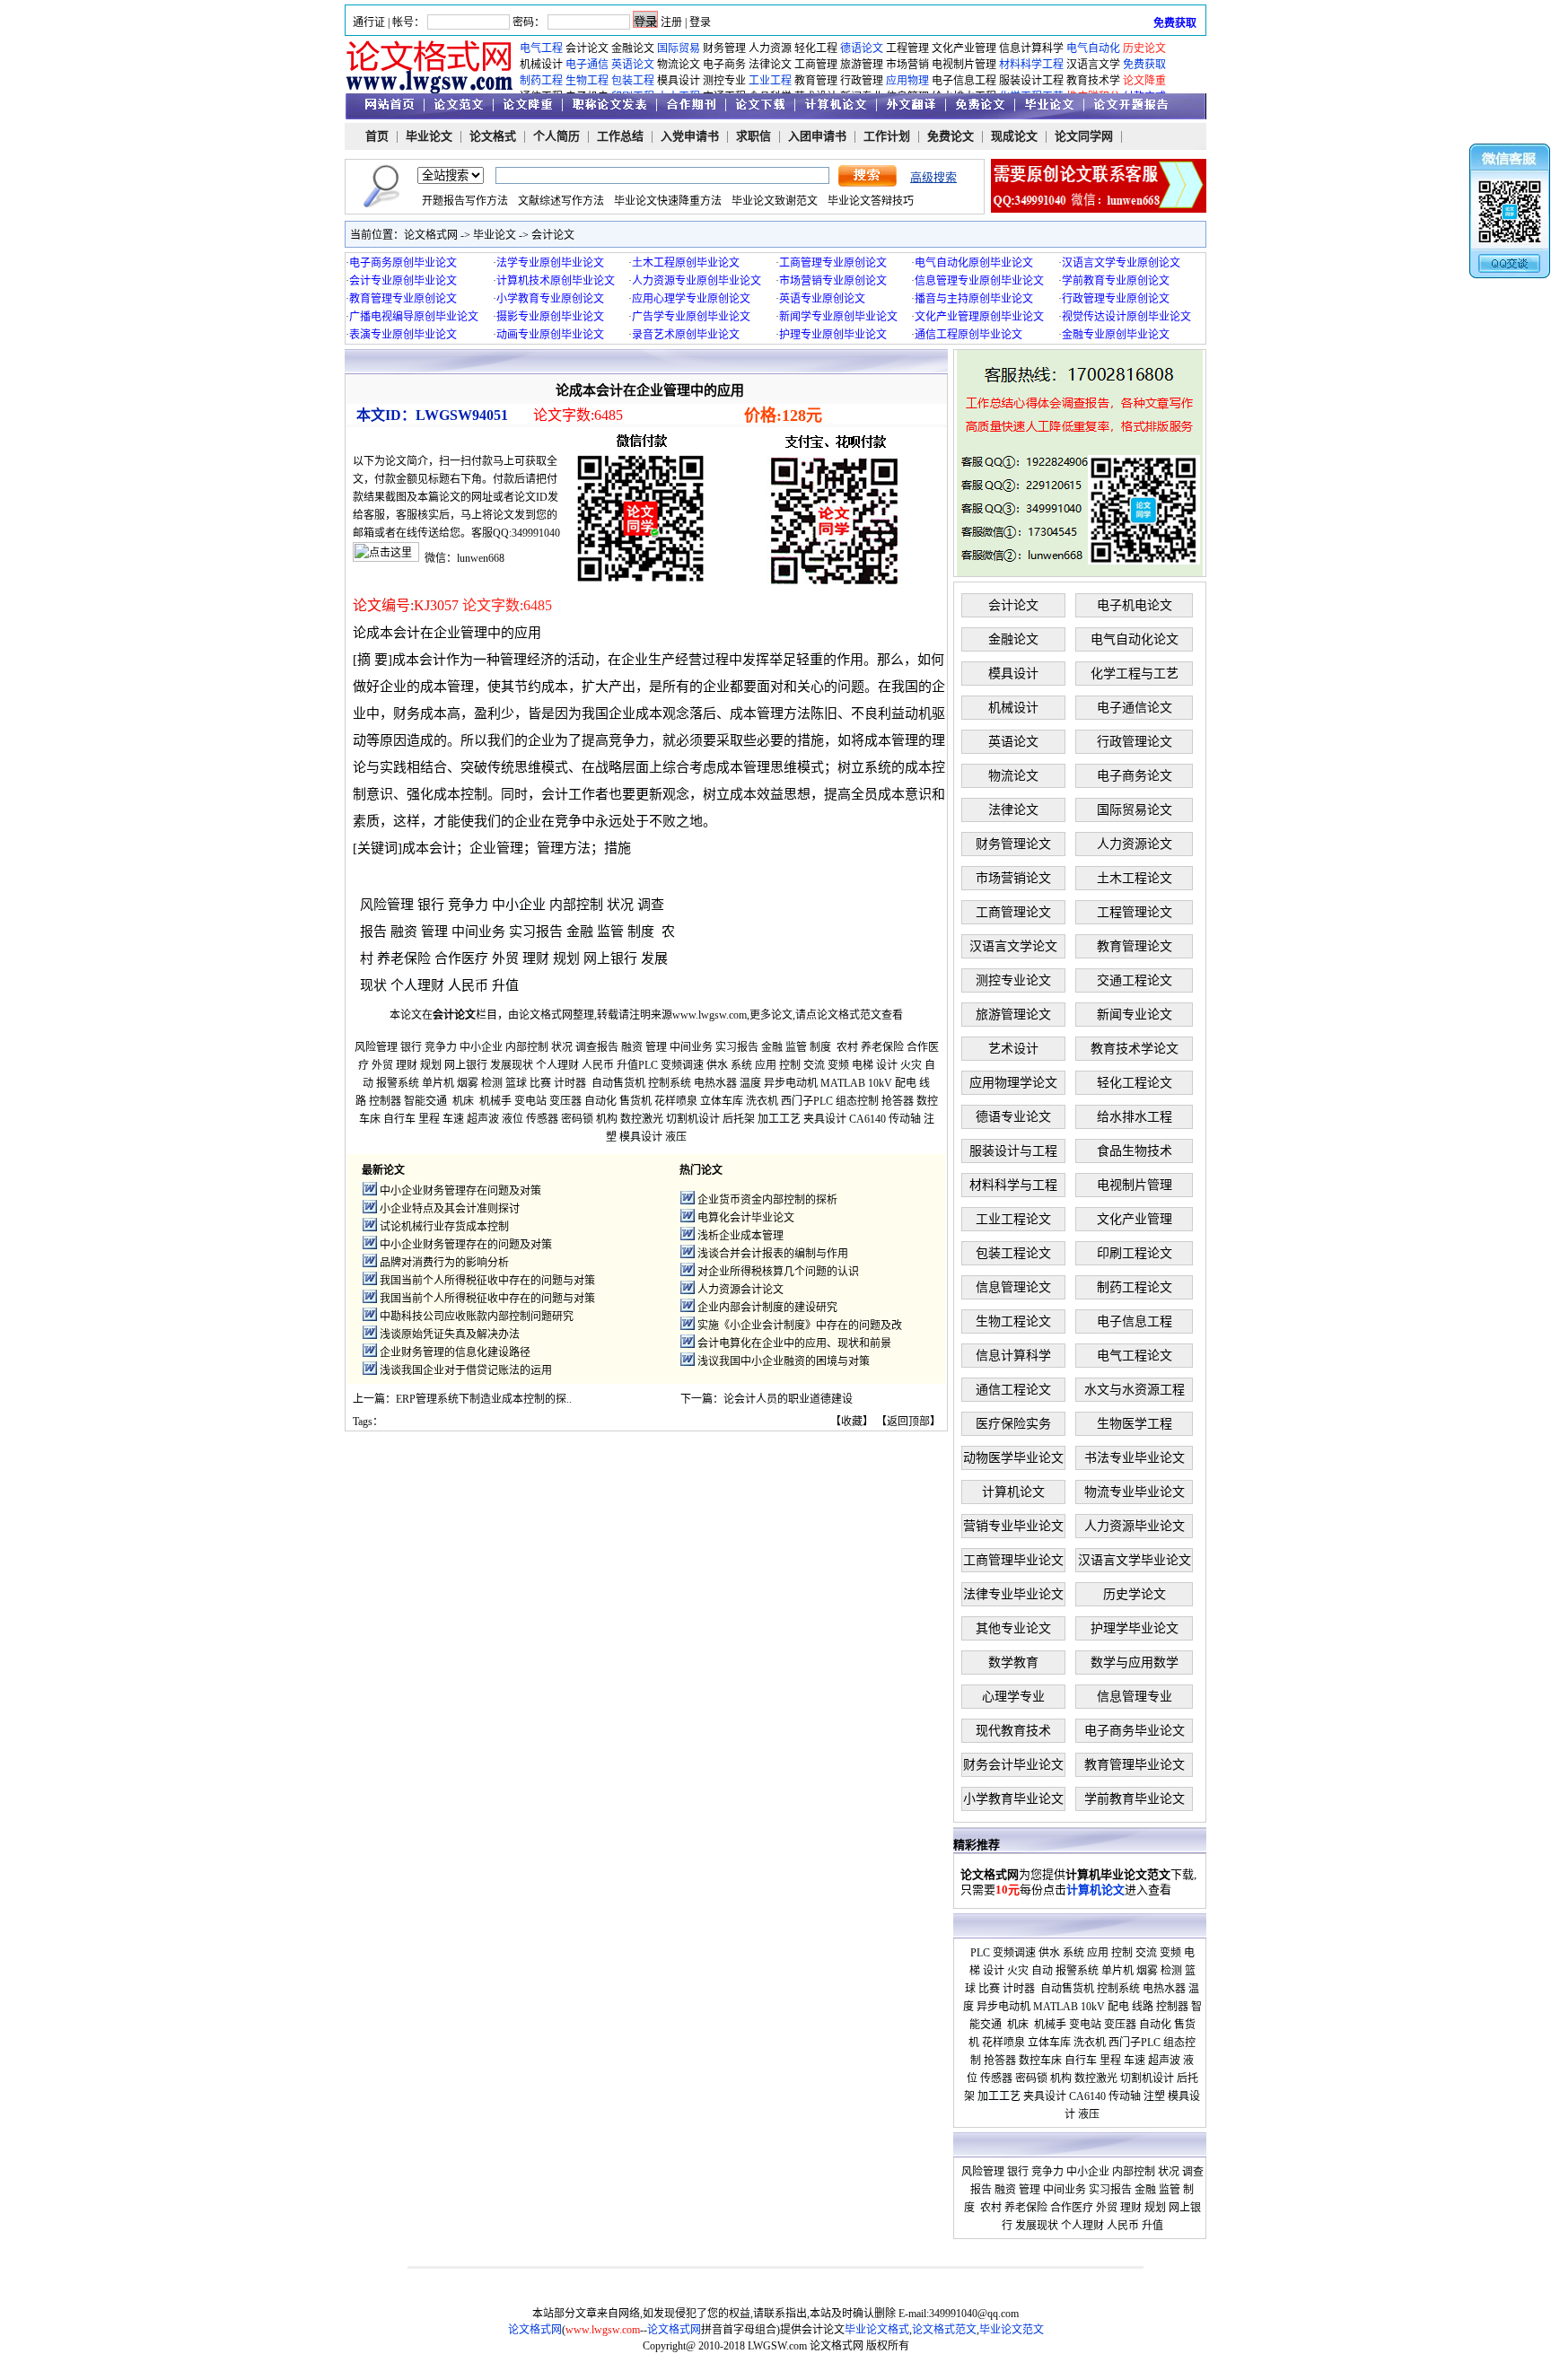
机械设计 (541, 65)
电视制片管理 (964, 65)
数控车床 (1040, 2061)
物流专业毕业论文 (1135, 1492)
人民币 (468, 985)
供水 (717, 1065)
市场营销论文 (1013, 878)
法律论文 (770, 65)
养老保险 (404, 958)
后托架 (739, 1119)
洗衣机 (762, 1101)
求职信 (754, 136)
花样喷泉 (676, 1101)
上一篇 (369, 1399)
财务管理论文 (1013, 844)
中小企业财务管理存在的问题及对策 (466, 1245)
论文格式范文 (849, 1015)
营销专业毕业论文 (1013, 1526)
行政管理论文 (1135, 742)
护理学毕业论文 (1135, 1628)
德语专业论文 (1013, 1117)
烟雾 (468, 1083)
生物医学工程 (1135, 1424)
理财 (536, 958)
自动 (1042, 1971)
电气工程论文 (1135, 1356)
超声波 (483, 1119)
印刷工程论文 (1135, 1253)
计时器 (570, 1083)
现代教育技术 (1013, 1731)
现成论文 (1014, 136)
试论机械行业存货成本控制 (444, 1227)
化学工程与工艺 (1135, 674)
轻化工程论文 (1135, 1083)
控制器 (385, 1101)
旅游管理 (862, 65)
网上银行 (610, 958)
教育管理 (816, 81)
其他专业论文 (1013, 1628)
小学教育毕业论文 (1013, 1799)
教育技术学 (1093, 81)
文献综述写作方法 (561, 201)
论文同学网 (1084, 136)
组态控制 (857, 1101)
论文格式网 (431, 235)
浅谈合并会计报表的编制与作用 (773, 1254)
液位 (513, 1119)
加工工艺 (779, 1119)
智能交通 (425, 1101)
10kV (880, 1083)
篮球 (516, 1083)
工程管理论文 (1135, 912)
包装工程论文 (1013, 1253)
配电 (906, 1083)
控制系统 (670, 1083)
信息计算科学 (1031, 48)
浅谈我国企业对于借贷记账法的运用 (466, 1370)
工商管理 (816, 65)
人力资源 (770, 48)
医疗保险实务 (1013, 1424)
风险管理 (387, 905)
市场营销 (907, 65)
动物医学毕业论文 (1013, 1458)
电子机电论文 (1135, 605)
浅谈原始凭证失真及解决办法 (450, 1334)
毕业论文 (429, 136)
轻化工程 (816, 48)
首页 (377, 136)
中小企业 (519, 905)
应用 (766, 1065)
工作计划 (887, 136)
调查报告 (597, 1047)
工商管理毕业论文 (1013, 1560)
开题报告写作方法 (465, 201)
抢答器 (898, 1101)
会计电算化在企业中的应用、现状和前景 (794, 1343)
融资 (404, 932)
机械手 (495, 1101)
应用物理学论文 (1013, 1083)
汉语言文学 (1093, 65)
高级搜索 (933, 177)
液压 (676, 1137)
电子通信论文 (1135, 708)
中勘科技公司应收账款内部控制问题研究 (477, 1317)
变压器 (565, 1101)
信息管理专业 (1135, 1697)
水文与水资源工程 (1135, 1390)
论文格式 (493, 136)
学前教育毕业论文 (1135, 1799)
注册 (671, 22)
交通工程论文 (1135, 980)
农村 (847, 1047)
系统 (741, 1065)
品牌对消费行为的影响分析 (444, 1263)
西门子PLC (807, 1101)
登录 (700, 22)
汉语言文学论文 (1013, 946)
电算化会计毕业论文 (746, 1218)
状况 (620, 905)
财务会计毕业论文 (1013, 1765)
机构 (607, 1119)
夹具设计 (825, 1119)
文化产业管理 (964, 48)
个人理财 (417, 985)
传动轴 (905, 1119)
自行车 (399, 1119)
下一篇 (697, 1399)
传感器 (542, 1119)
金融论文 (633, 48)
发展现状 (512, 1065)
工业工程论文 (1013, 1219)
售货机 (635, 1101)
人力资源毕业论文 (1135, 1526)
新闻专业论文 (1135, 1015)
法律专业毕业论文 (1013, 1594)
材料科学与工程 (1013, 1185)
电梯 (863, 1065)
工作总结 (620, 136)
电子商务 (724, 65)
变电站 (530, 1101)
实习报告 (536, 932)
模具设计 (679, 81)
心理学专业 (1013, 1697)
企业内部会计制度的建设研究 (767, 1308)
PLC (648, 1065)
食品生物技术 (1135, 1151)
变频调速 (682, 1065)
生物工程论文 (1013, 1321)
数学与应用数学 (1135, 1662)
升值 (505, 985)
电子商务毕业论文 (1135, 1731)
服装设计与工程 (1013, 1151)
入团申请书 (817, 136)
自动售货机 (618, 1083)
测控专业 (724, 81)
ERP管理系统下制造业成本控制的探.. (484, 1399)
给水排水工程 (1135, 1117)
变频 (838, 1065)
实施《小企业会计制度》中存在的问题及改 (800, 1326)
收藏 (852, 1422)
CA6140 (868, 1119)
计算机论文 (1013, 1492)
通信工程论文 (1013, 1390)
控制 (790, 1065)
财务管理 (724, 48)
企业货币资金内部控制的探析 (767, 1200)
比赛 (540, 1083)
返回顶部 (908, 1422)
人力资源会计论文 (740, 1290)
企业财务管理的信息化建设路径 (455, 1352)
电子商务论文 (1135, 776)
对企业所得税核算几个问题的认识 (778, 1272)
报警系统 (398, 1083)
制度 (641, 932)
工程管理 (907, 48)
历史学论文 (1135, 1594)
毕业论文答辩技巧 (871, 201)
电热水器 (715, 1083)
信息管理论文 (1013, 1287)
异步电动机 (791, 1083)
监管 (610, 932)
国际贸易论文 (1135, 810)
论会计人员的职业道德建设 (788, 1399)
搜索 (868, 176)
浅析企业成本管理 (740, 1236)
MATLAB (843, 1083)
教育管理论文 (1135, 946)
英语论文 (1013, 742)
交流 (814, 1065)
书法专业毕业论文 (1135, 1458)
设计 (887, 1065)
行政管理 (862, 81)
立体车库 (722, 1101)
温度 (750, 1083)
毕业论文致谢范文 (775, 201)
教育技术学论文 (1135, 1049)
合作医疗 (461, 958)
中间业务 (478, 932)
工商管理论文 (1013, 912)
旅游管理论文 (1013, 1015)
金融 (580, 932)
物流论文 (679, 65)
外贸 (505, 958)
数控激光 (642, 1119)
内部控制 (576, 905)
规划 (566, 958)
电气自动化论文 (1135, 639)
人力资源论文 (1135, 844)
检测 (492, 1083)
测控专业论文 (1013, 980)
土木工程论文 (1135, 878)
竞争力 (468, 905)
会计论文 (587, 48)
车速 (453, 1119)
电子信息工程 (964, 81)
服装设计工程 (1031, 81)
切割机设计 (693, 1119)
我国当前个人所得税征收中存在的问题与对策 (487, 1281)
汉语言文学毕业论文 (1135, 1560)
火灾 (911, 1065)
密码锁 (577, 1119)
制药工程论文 (1135, 1287)
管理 (434, 932)
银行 (431, 905)
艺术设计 (1013, 1049)
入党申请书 (690, 136)
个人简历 (556, 136)
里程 (429, 1119)
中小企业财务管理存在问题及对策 (460, 1191)
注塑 (1154, 2096)
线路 (1143, 2007)
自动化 (600, 1101)
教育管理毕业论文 (1135, 1765)
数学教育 (1013, 1662)
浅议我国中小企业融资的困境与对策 (784, 1361)
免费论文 (951, 136)
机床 (463, 1101)
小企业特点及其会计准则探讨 (450, 1209)
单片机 (438, 1083)
